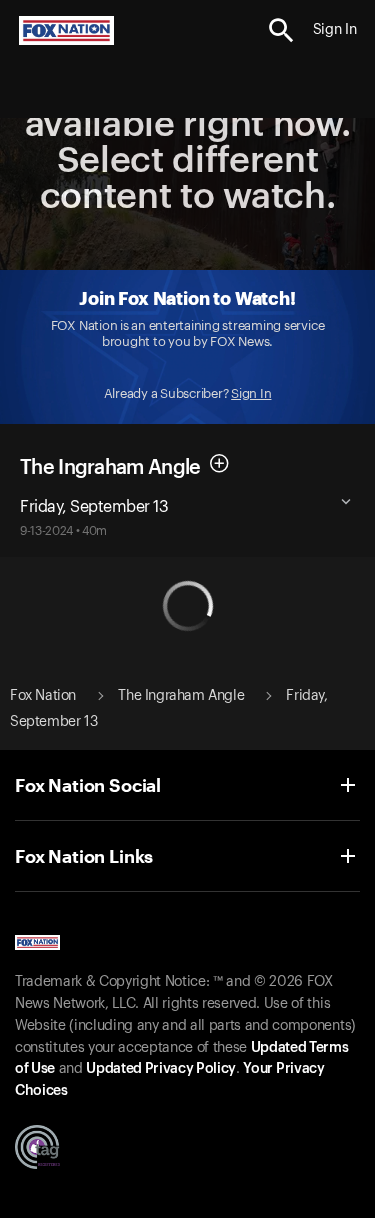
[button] (281, 30)
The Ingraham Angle (110, 467)
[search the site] (281, 30)
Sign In (251, 393)
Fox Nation (43, 696)
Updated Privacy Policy (161, 1069)
